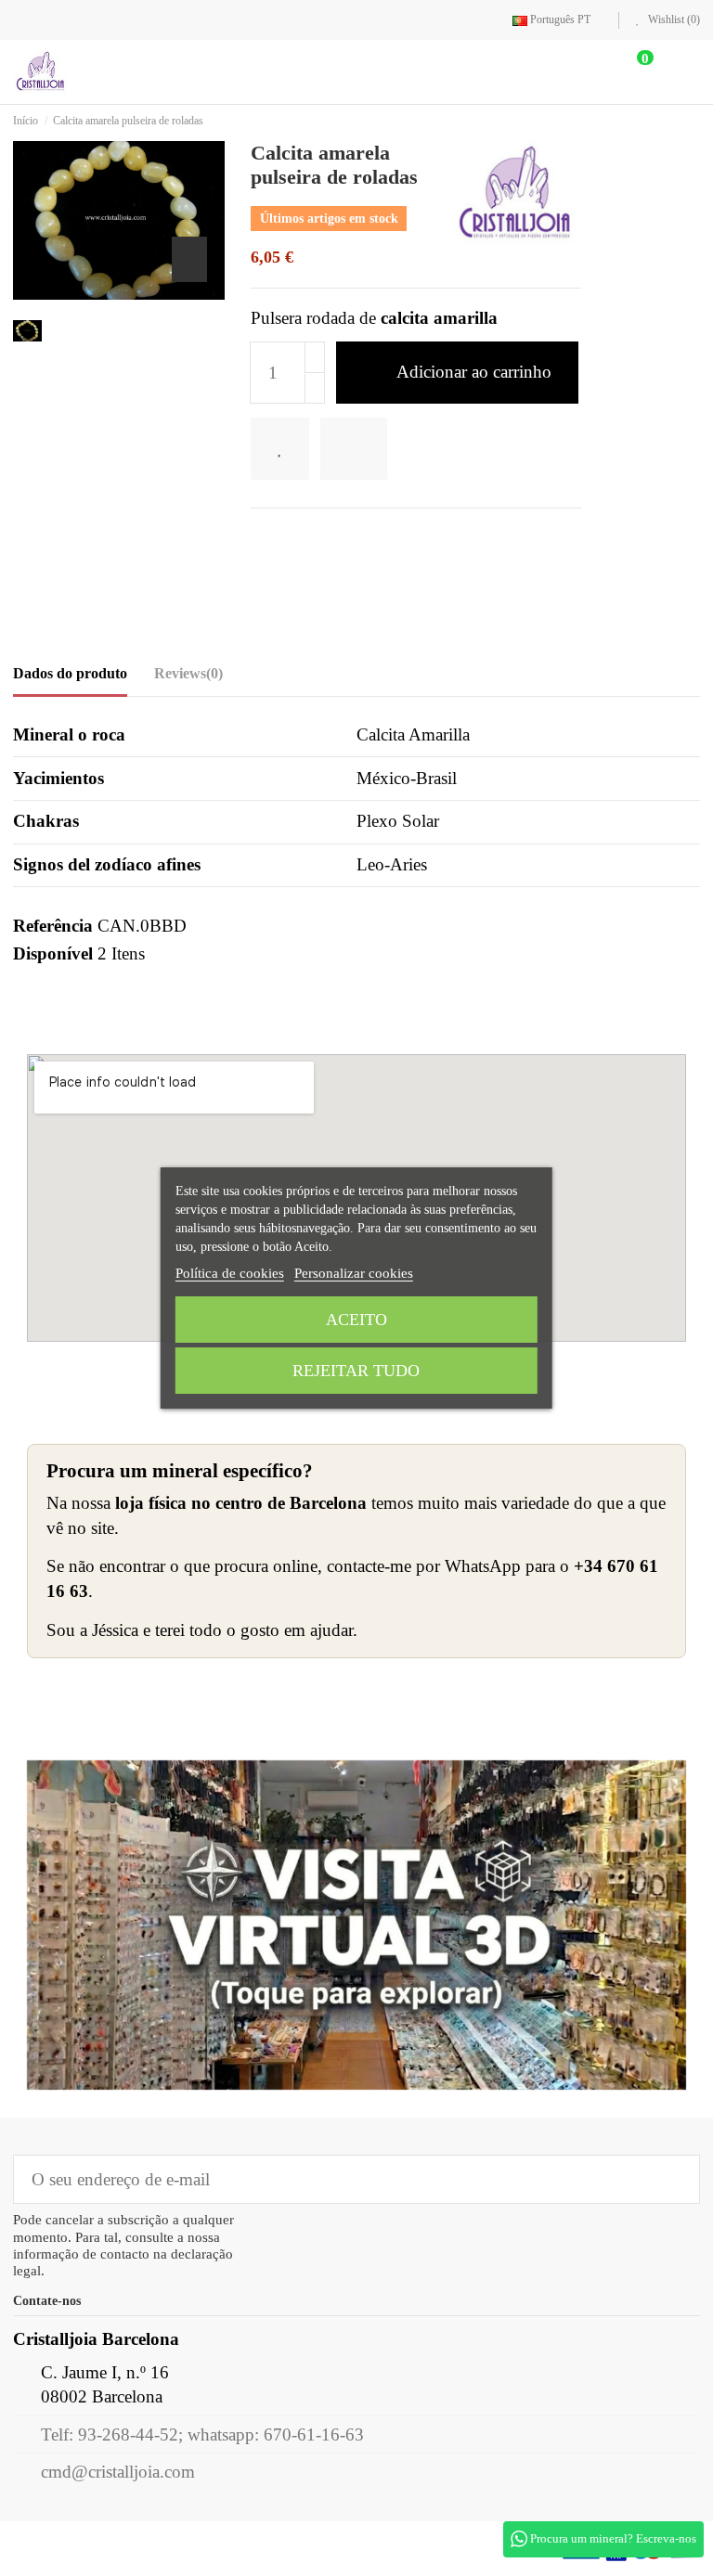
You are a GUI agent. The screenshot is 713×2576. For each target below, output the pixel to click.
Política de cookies (230, 1273)
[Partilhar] (262, 539)
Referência (53, 927)
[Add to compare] (368, 450)
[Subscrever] (673, 2180)
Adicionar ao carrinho (474, 373)
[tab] (188, 679)
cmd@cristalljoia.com (118, 2473)
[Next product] (694, 121)
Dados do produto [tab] (70, 674)
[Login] (579, 73)
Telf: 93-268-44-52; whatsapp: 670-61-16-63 (202, 2435)
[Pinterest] (322, 539)
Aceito (356, 1320)
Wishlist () (673, 19)
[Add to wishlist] (286, 450)
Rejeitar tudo (356, 1371)
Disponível (53, 954)
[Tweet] (291, 539)
